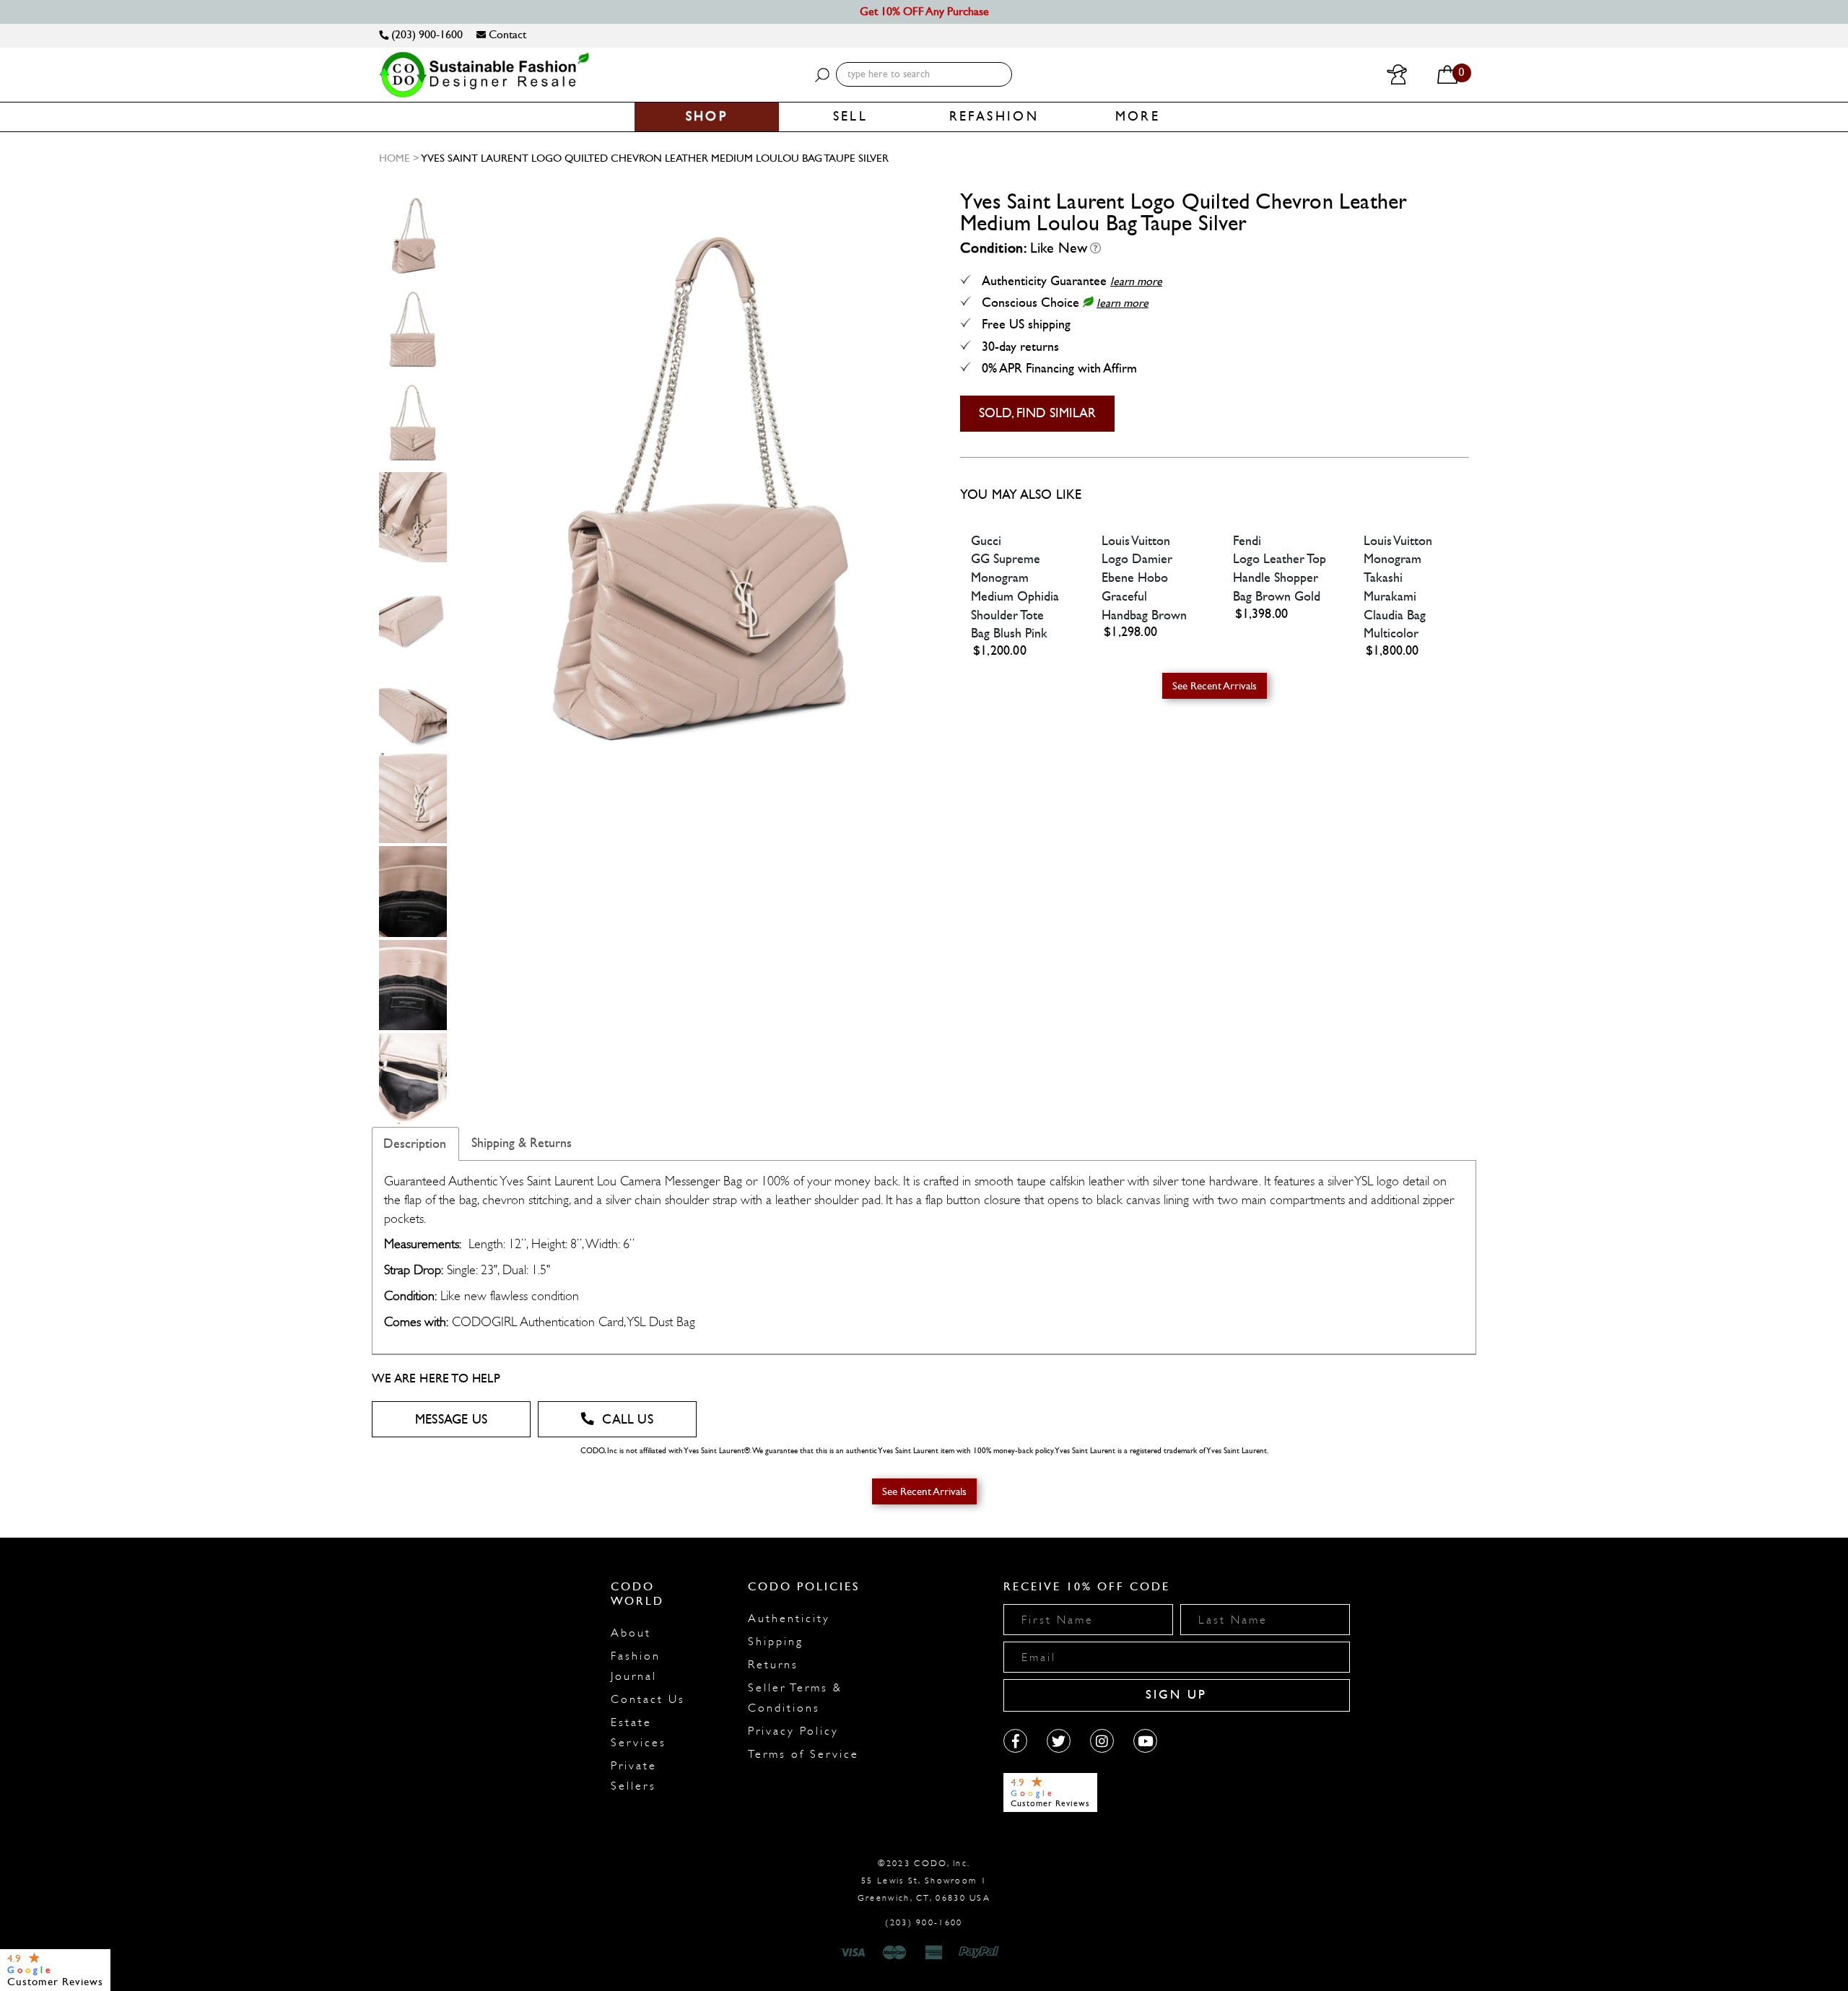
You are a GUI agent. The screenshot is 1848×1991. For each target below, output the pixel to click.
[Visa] (855, 1953)
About (631, 1633)
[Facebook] (1015, 1741)
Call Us (627, 1420)
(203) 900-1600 (426, 34)
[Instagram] (1102, 1741)
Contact (506, 34)
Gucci (986, 541)
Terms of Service (803, 1754)
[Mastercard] (894, 1953)
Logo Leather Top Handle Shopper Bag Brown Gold (1280, 578)
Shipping (776, 1642)
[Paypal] (981, 1953)
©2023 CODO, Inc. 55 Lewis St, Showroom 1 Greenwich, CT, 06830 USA (924, 1881)
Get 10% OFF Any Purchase (924, 11)
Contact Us (648, 1699)
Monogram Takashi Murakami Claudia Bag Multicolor (1395, 596)
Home (395, 158)
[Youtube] (1145, 1741)
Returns (773, 1665)
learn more (1136, 281)
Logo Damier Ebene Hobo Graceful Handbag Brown (1144, 587)
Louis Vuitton (1136, 541)
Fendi (1247, 541)
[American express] (935, 1953)
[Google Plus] (1059, 1741)
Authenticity (789, 1618)
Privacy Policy (793, 1731)
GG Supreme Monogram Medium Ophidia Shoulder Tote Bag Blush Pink (1015, 596)
